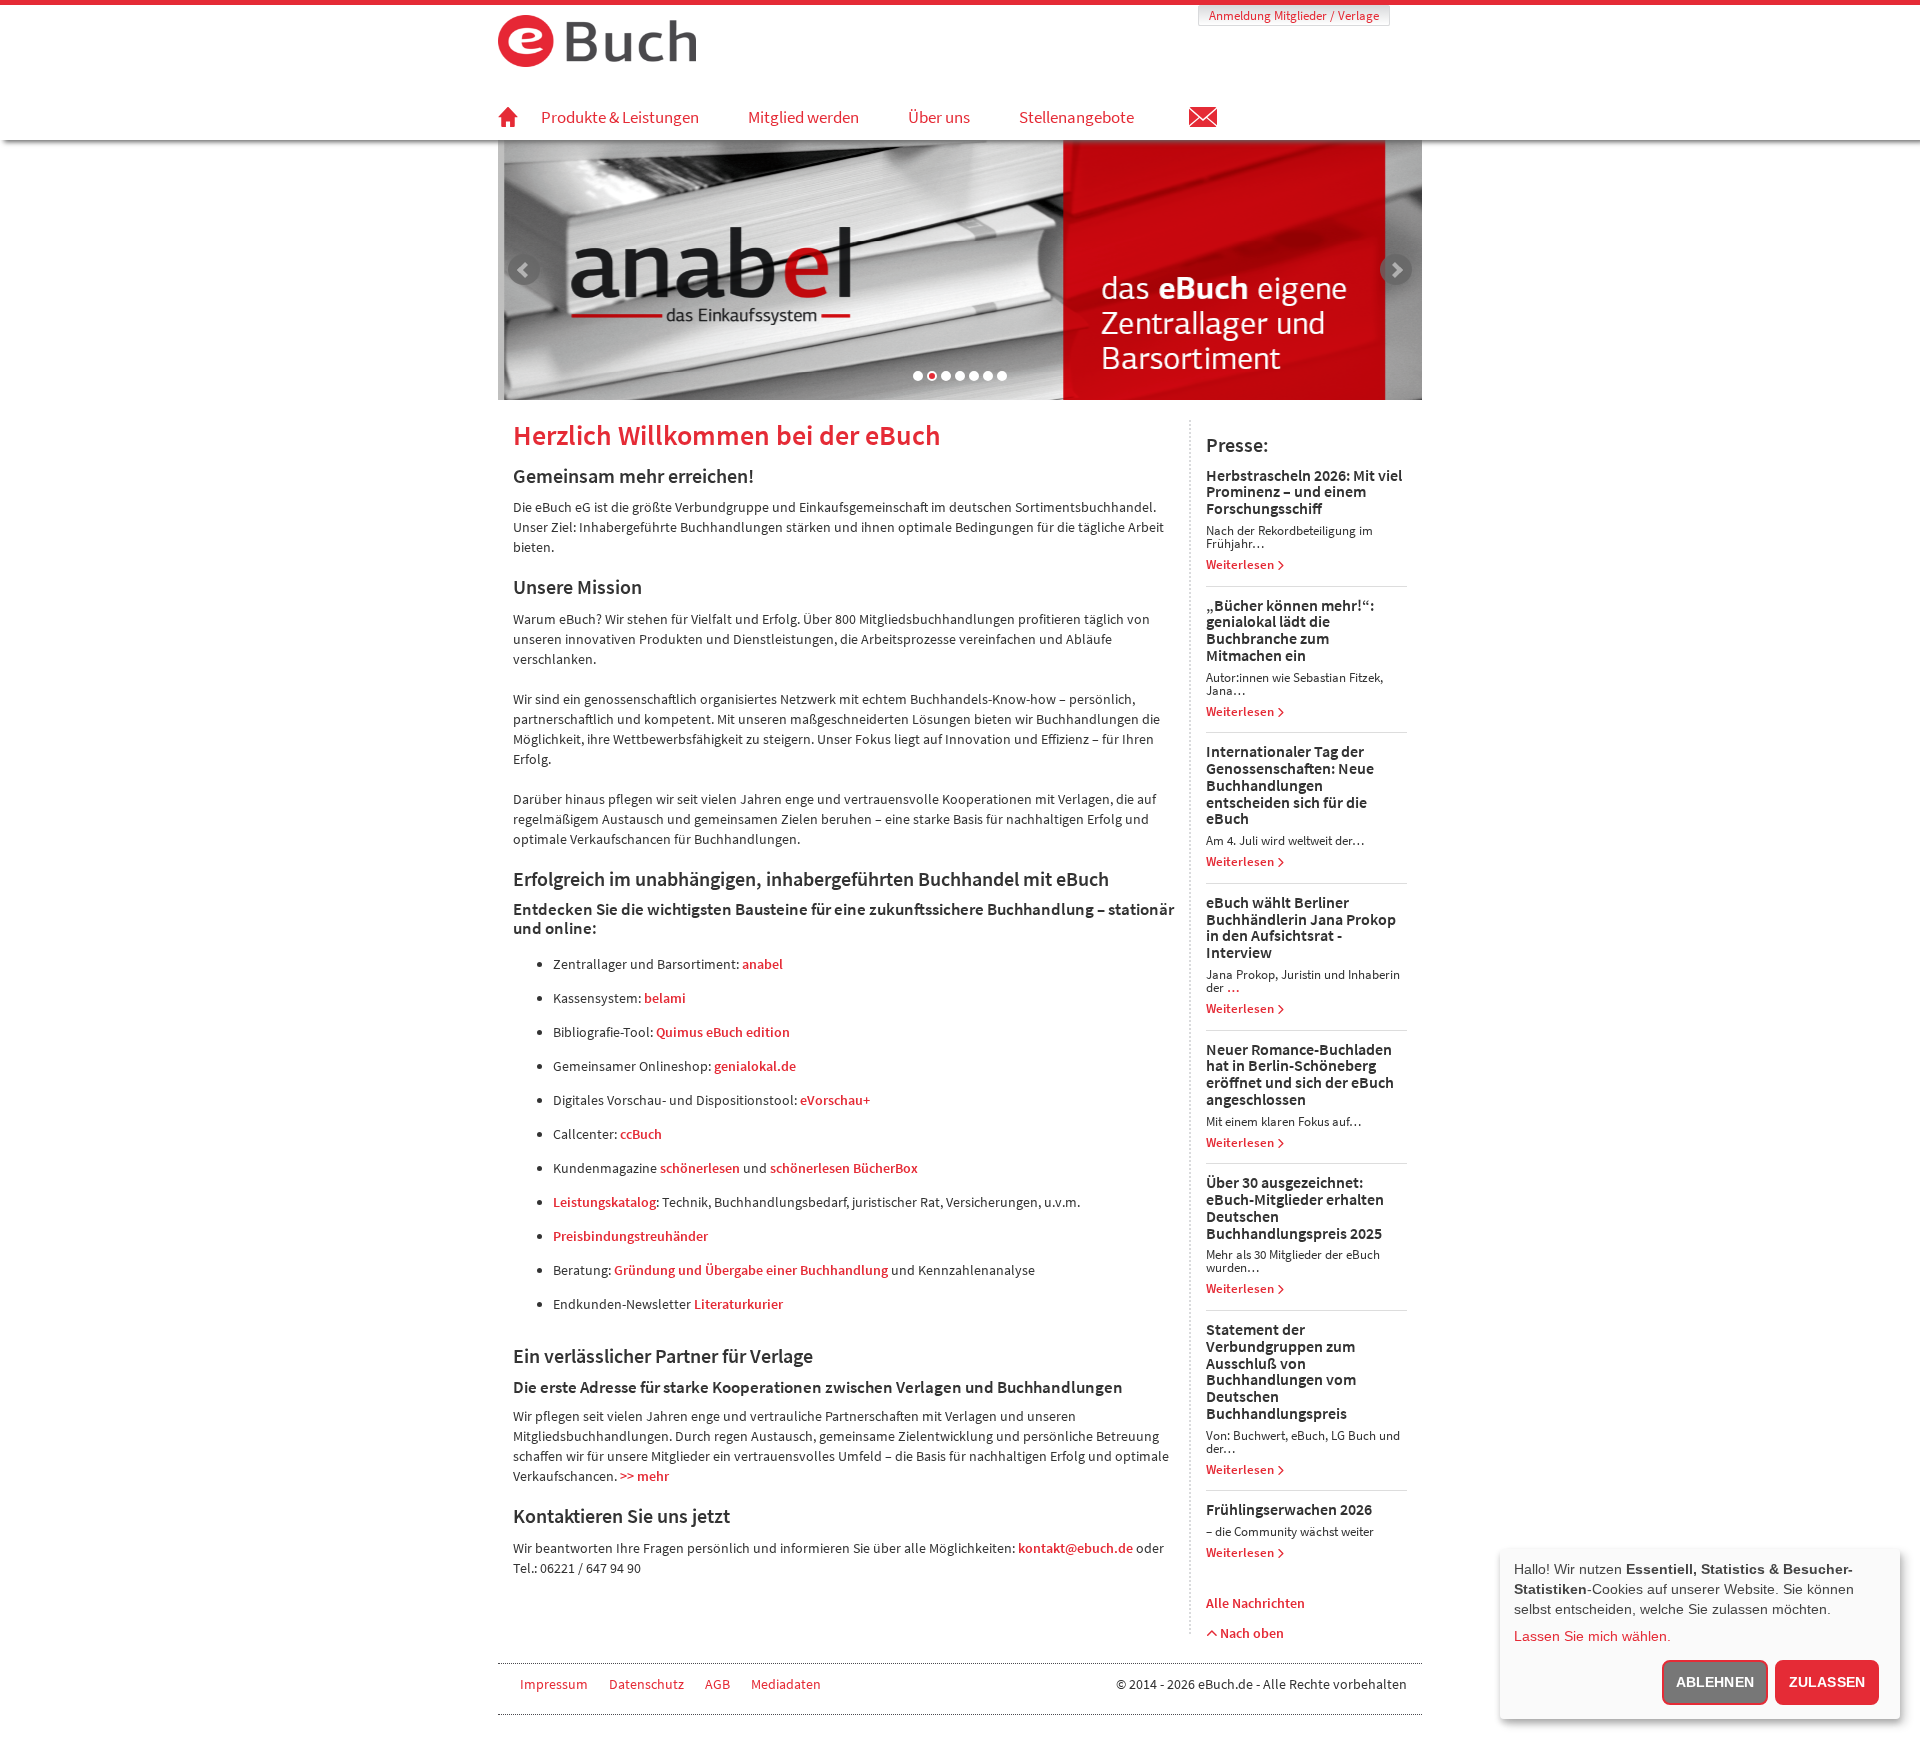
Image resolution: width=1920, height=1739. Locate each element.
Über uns (939, 117)
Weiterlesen (1241, 564)
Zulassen (1827, 1682)
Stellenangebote (1076, 117)
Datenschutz (646, 1684)
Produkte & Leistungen (620, 117)
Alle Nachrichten (1255, 1603)
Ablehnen (1715, 1682)
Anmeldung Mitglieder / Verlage (1294, 15)
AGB (717, 1684)
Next (1396, 270)
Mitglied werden (803, 117)
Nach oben (1250, 1633)
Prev (524, 270)
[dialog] (1700, 1634)
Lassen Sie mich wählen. (1592, 1636)
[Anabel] (960, 268)
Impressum (554, 1684)
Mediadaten (786, 1684)
